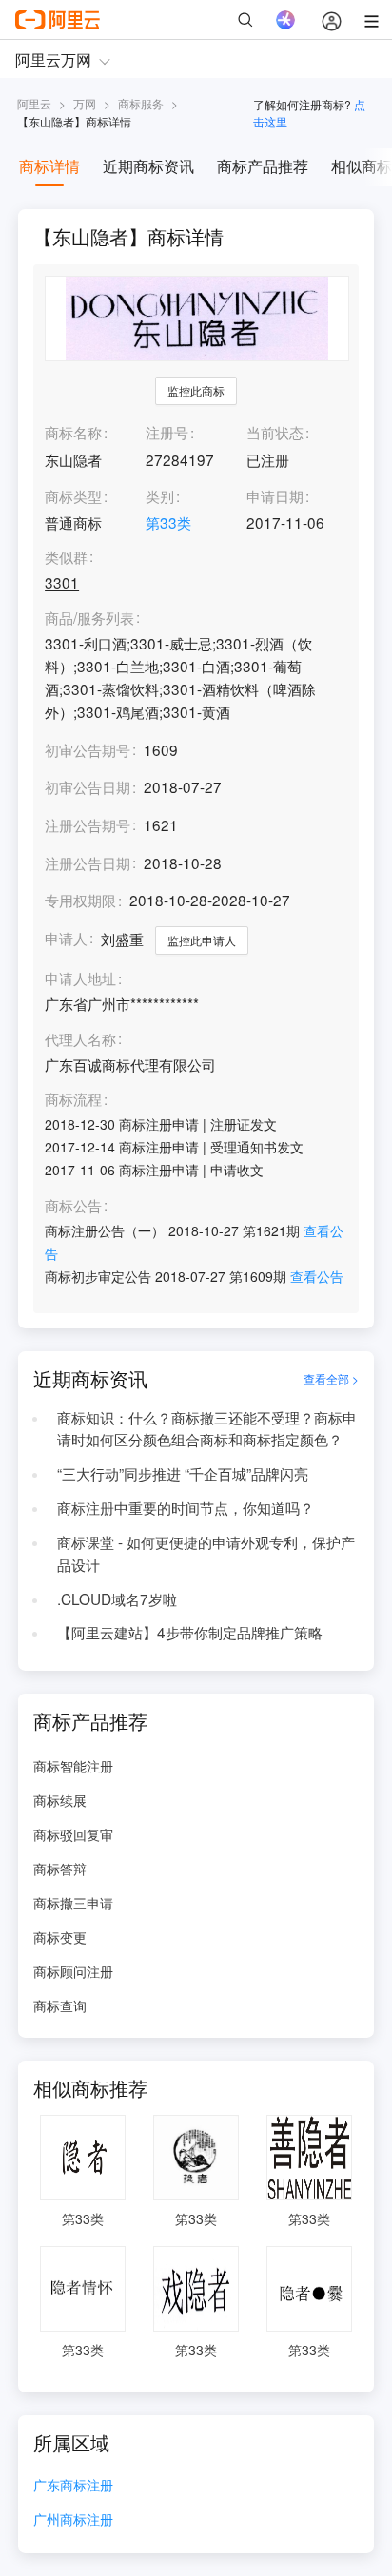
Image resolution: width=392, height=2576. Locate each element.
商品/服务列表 (89, 618)
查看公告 (317, 1276)
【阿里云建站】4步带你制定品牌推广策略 (190, 1632)
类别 (160, 495)
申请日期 (275, 495)
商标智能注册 (73, 1766)
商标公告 (73, 1206)
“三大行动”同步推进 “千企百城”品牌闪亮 (183, 1473)
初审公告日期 (88, 786)
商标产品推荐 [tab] (263, 166)
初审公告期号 (88, 749)
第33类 (168, 522)
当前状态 (275, 432)
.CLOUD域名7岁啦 (117, 1598)
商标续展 (60, 1800)
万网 (85, 103)
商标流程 (73, 1099)
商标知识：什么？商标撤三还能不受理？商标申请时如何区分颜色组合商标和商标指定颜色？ (207, 1428)
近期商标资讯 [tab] (148, 166)
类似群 (66, 557)
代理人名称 (80, 1039)
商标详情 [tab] (49, 166)
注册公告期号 (88, 824)
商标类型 (73, 495)
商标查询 (60, 2005)
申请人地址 (80, 978)
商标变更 (60, 1937)
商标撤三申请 (73, 1903)
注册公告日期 (88, 862)
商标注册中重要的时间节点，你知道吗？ (186, 1507)
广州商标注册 (73, 2520)
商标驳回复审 (73, 1834)
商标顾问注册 (73, 1971)
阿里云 (34, 103)
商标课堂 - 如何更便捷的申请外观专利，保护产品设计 (206, 1553)
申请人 (66, 938)
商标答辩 (60, 1869)
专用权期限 (80, 900)
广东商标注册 (73, 2486)
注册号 (167, 432)
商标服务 (141, 103)
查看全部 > (331, 1378)
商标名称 (73, 432)
